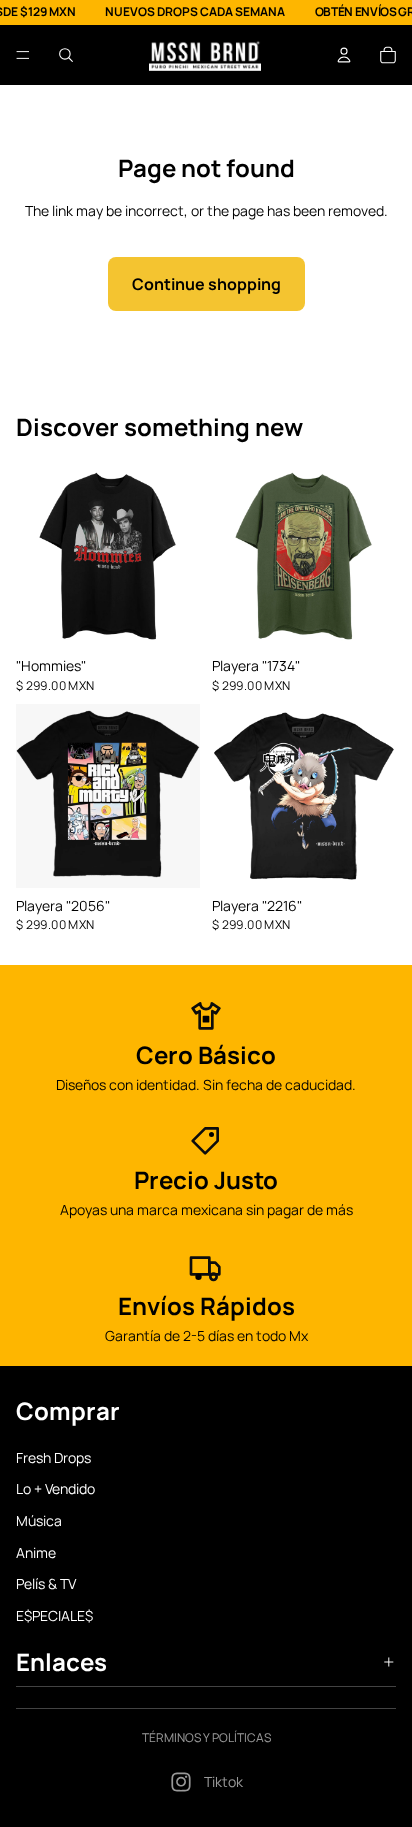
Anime (36, 1551)
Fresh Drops (53, 1456)
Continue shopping (206, 284)
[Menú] (23, 55)
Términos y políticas (206, 1737)
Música (39, 1519)
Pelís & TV (46, 1583)
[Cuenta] (344, 55)
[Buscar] (66, 55)
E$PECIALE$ (54, 1614)
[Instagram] (181, 1782)
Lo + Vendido (55, 1488)
